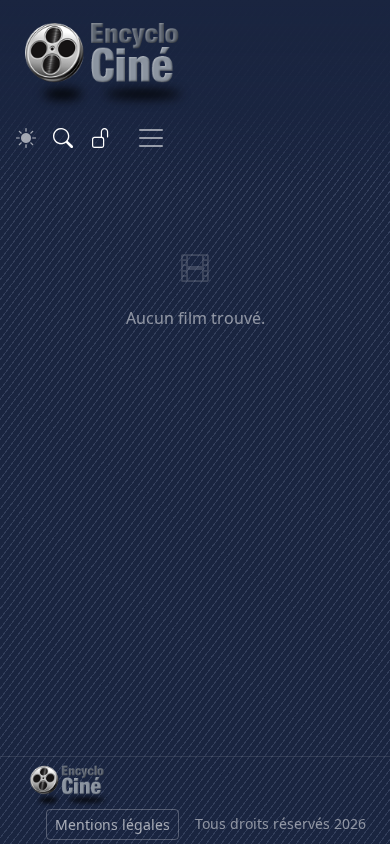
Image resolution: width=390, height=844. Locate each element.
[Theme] (26, 138)
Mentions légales (112, 824)
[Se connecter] (101, 138)
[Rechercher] (63, 138)
